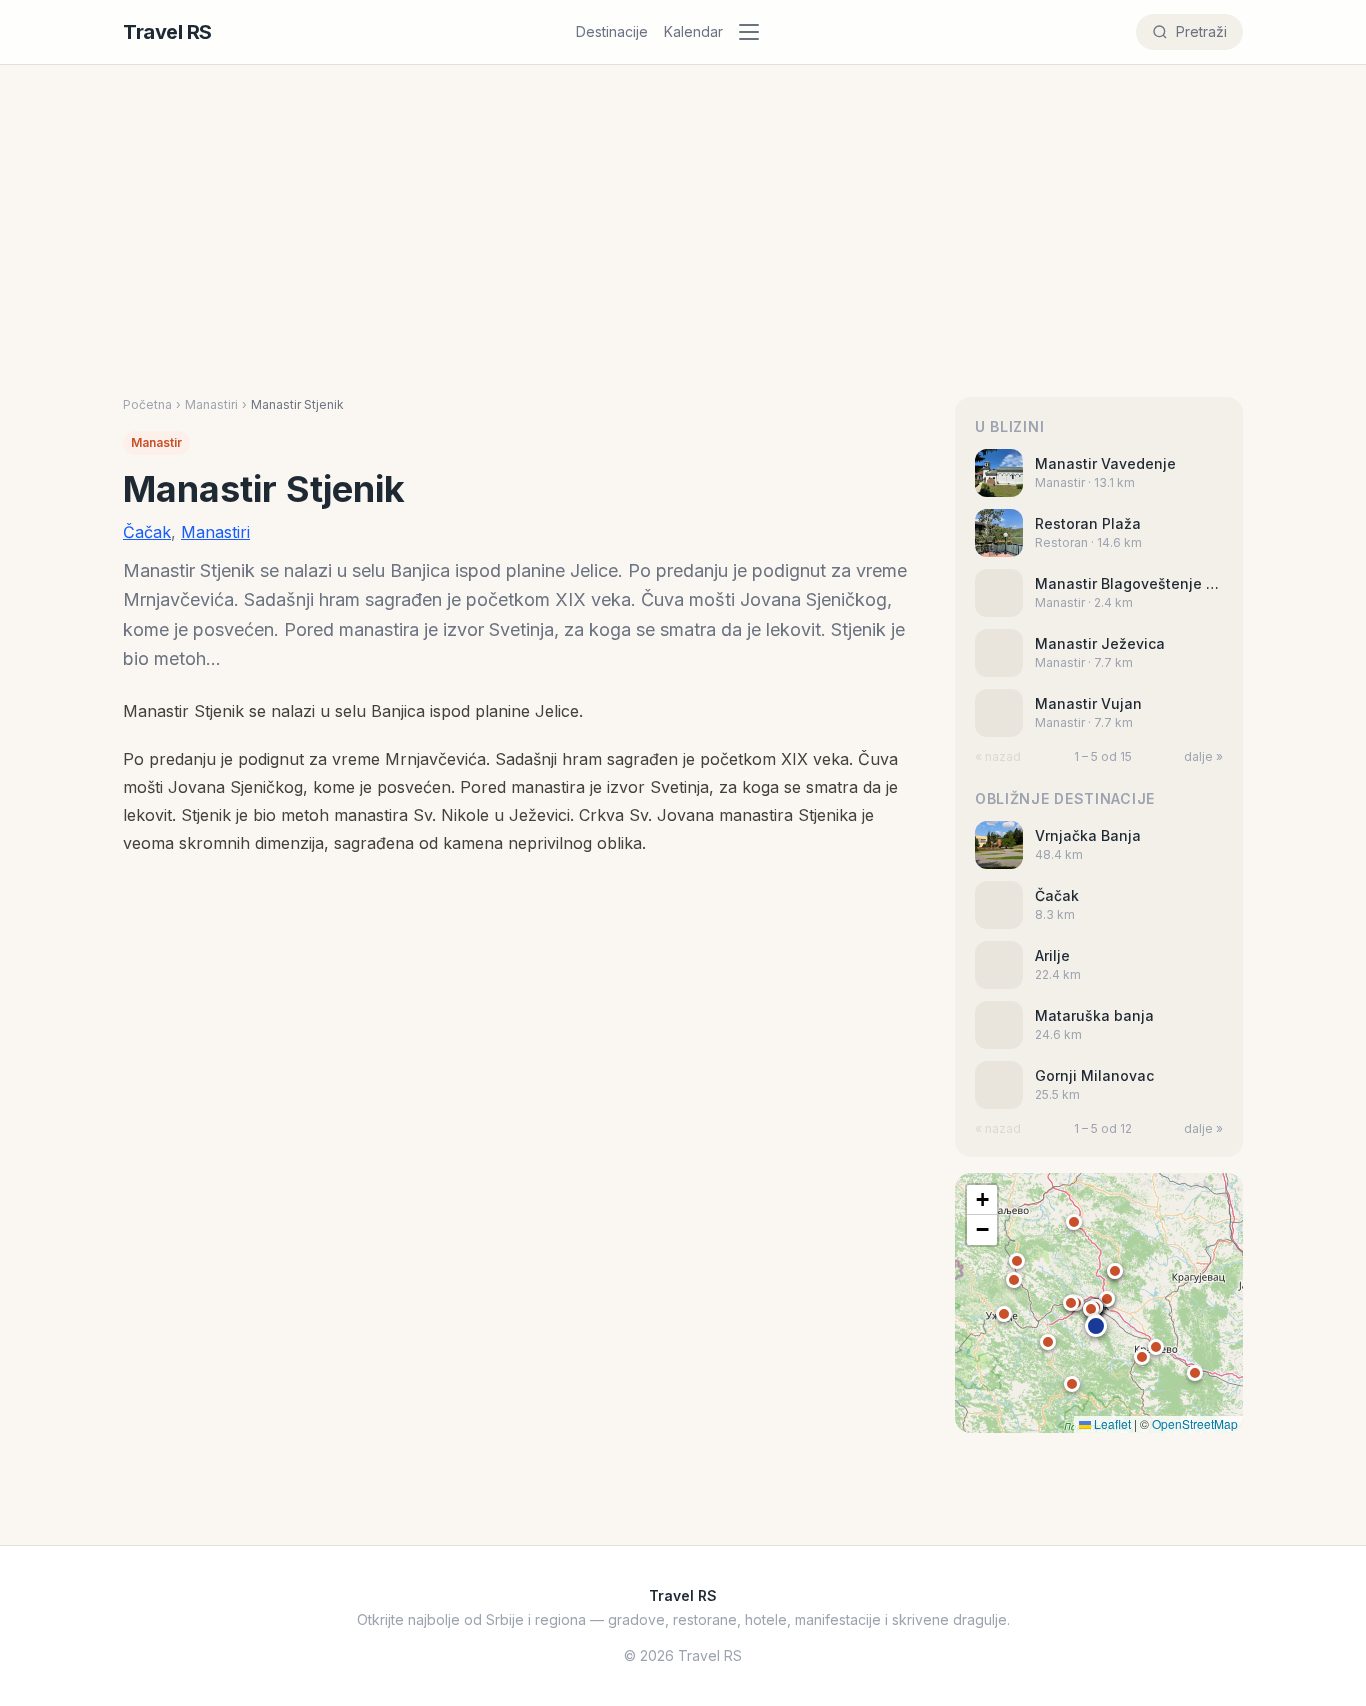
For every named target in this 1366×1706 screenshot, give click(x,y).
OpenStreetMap (1195, 1423)
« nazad (998, 756)
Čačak (147, 532)
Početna (147, 404)
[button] (1096, 1326)
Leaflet (1111, 1423)
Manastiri (211, 404)
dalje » (1203, 756)
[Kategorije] (755, 32)
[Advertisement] (683, 247)
